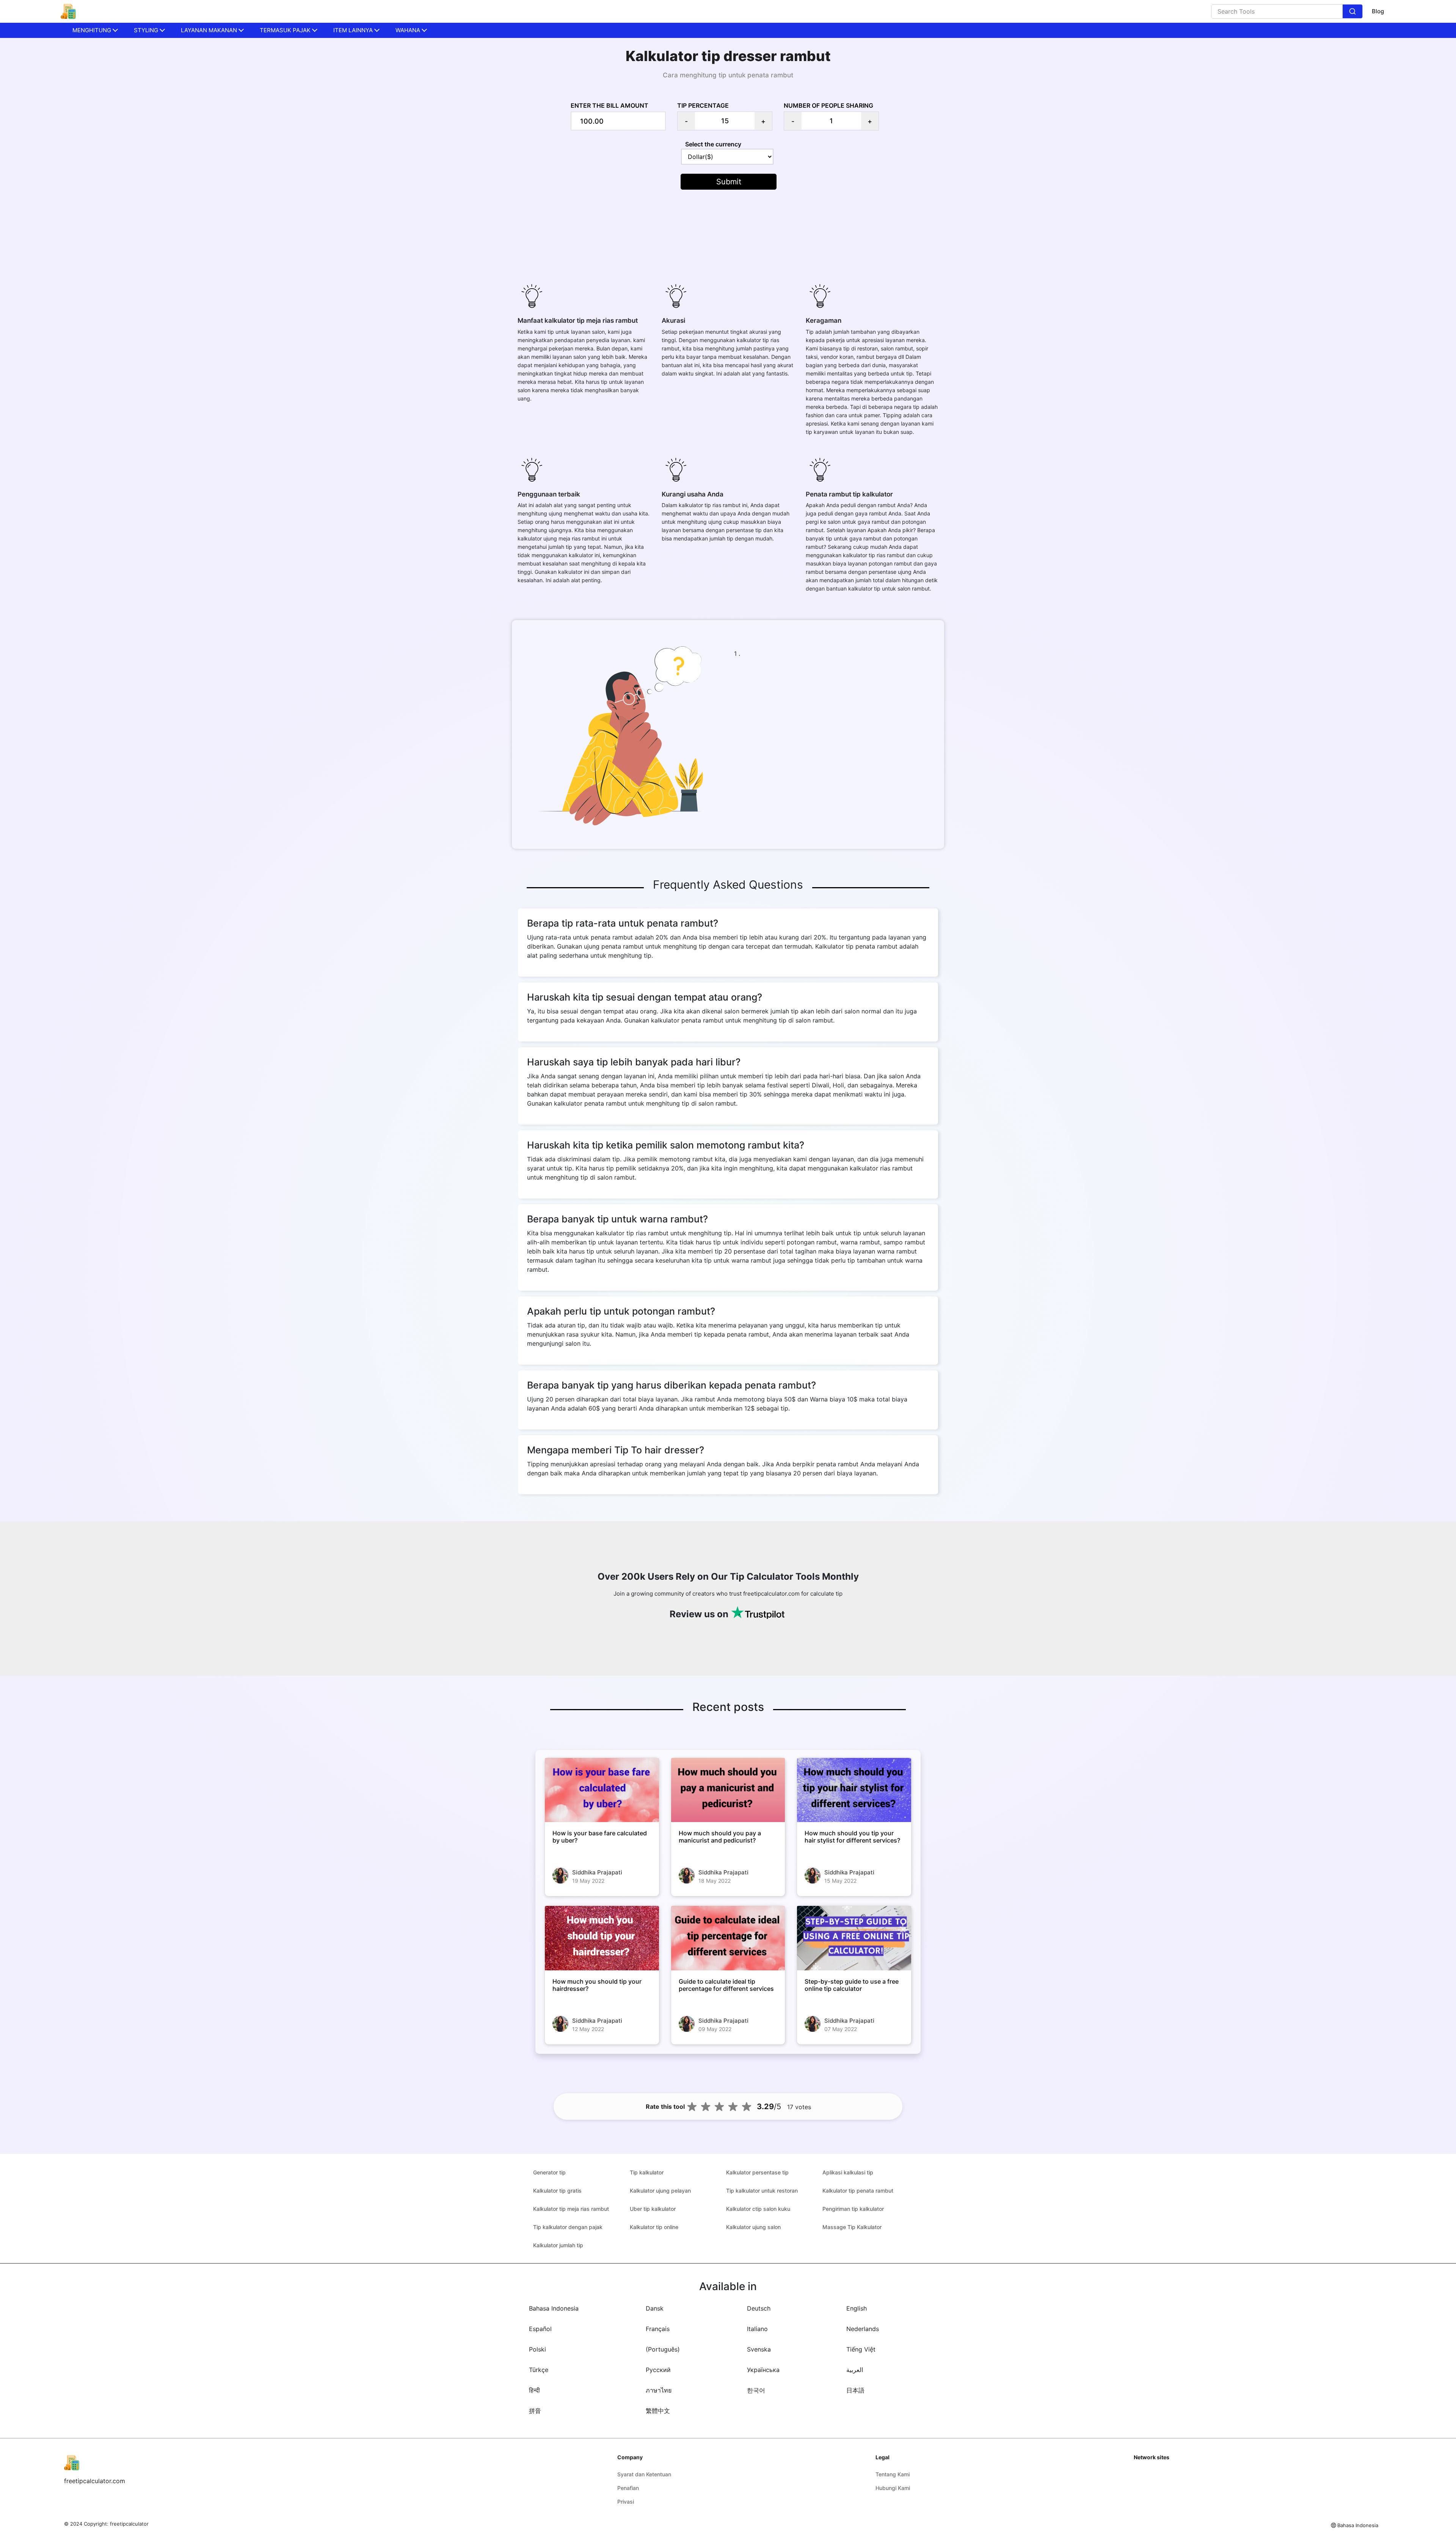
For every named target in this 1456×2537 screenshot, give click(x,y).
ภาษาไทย (659, 2390)
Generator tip (549, 2172)
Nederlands (863, 2329)
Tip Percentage (703, 105)
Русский (658, 2370)
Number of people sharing (828, 105)
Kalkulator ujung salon (753, 2227)
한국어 (756, 2390)
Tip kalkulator (647, 2172)
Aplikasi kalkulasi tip (848, 2172)
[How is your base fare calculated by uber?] (602, 1790)
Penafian (628, 2488)
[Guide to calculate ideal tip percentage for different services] (728, 1938)
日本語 (855, 2390)
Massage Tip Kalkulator (852, 2227)
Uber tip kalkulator (653, 2209)
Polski (537, 2349)
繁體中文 (658, 2411)
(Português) (663, 2349)
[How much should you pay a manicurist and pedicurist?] (728, 1790)
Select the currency (713, 144)
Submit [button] (729, 182)
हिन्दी (534, 2390)
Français (658, 2329)
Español (540, 2329)
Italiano (757, 2329)
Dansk (655, 2308)
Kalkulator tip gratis (557, 2191)
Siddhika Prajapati (597, 1872)
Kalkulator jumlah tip (558, 2245)
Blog (1378, 11)
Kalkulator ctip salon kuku (758, 2209)
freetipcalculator (129, 2524)
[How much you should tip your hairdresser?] (602, 1938)
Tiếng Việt (861, 2349)
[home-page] (68, 11)
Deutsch (759, 2308)
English (857, 2308)
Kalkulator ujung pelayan (660, 2191)
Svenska (759, 2349)
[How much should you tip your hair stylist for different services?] (854, 1790)
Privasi (626, 2502)
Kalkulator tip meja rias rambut (571, 2209)
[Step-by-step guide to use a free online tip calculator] (854, 1938)
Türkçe (539, 2370)
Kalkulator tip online (654, 2227)
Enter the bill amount (610, 105)
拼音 (535, 2411)
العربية (855, 2370)
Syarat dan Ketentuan (644, 2474)
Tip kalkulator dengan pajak (568, 2227)
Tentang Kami (893, 2474)
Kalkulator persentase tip (757, 2172)
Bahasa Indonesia (554, 2308)
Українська (763, 2370)
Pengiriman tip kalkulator (853, 2209)
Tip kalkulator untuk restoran (762, 2191)
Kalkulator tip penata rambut (858, 2191)
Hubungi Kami (893, 2488)
